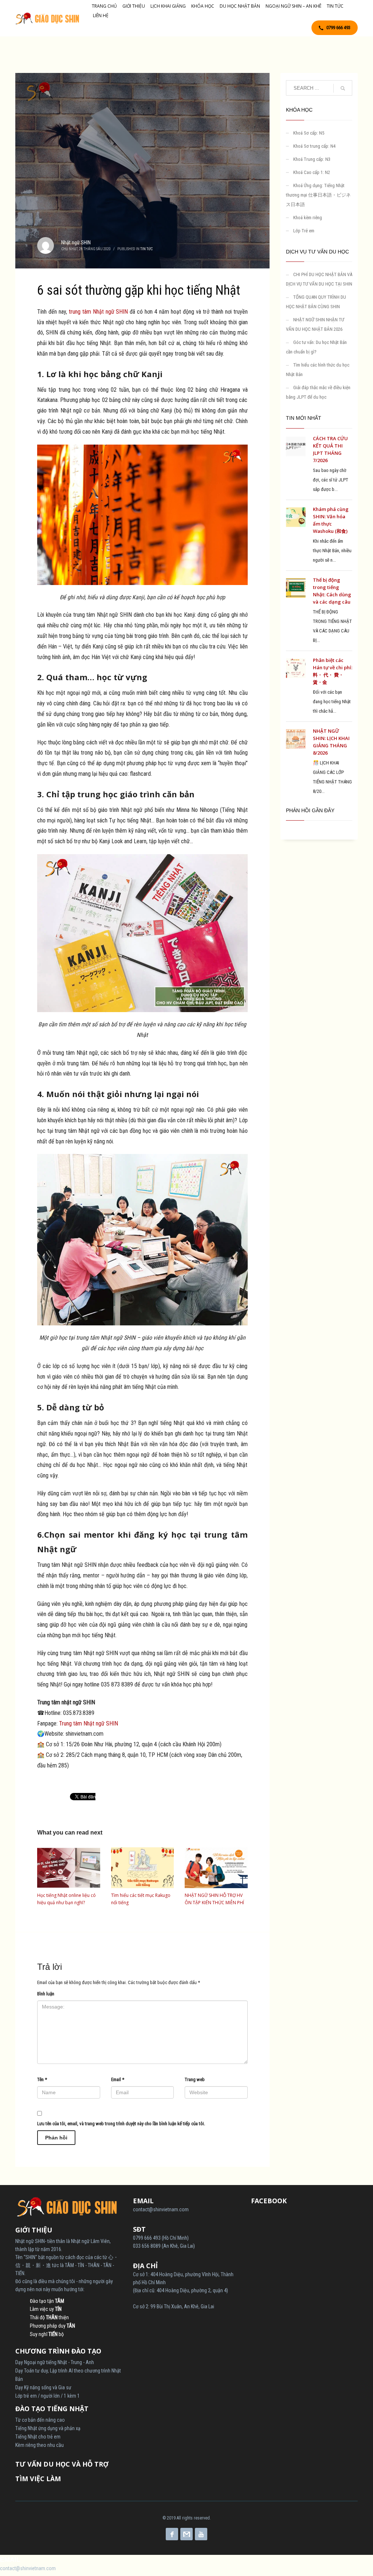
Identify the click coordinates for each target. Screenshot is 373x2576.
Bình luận (46, 1994)
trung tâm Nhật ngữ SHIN (99, 312)
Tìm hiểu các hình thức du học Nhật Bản (318, 370)
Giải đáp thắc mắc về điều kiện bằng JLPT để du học (318, 392)
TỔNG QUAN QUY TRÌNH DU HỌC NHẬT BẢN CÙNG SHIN (316, 302)
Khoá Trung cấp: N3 (312, 159)
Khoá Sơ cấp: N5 (309, 133)
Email (118, 2079)
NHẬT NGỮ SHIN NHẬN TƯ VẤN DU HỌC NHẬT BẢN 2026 (315, 324)
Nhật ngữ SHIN (76, 243)
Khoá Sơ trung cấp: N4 (314, 146)
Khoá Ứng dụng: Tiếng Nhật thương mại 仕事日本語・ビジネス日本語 (318, 195)
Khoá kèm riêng (308, 218)
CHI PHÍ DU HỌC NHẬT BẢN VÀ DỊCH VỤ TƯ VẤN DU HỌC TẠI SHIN (319, 279)
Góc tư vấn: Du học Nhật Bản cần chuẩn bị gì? (316, 347)
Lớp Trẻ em (304, 231)
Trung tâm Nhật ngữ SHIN (89, 1723)
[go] (343, 88)
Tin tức (146, 249)
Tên (42, 2079)
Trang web (195, 2079)
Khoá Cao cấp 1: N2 (312, 172)
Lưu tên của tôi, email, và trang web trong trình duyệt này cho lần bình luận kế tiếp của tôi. (121, 2124)
